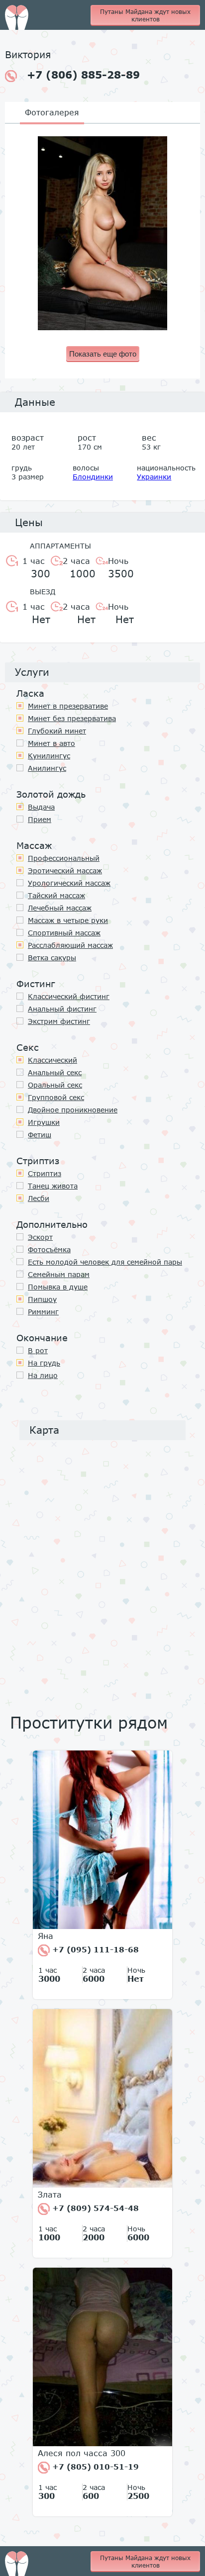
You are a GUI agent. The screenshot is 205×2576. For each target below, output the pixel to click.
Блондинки (93, 477)
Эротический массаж (65, 871)
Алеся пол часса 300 (82, 2453)
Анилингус (47, 768)
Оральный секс (55, 1085)
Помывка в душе (58, 1287)
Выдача (41, 807)
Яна (46, 1936)
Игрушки (44, 1122)
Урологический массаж (69, 883)
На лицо (43, 1375)
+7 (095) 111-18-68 (94, 1949)
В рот (38, 1350)
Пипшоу (42, 1299)
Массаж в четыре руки (68, 920)
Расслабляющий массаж (70, 945)
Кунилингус (49, 756)
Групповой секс (56, 1097)
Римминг (43, 1312)
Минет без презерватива (72, 718)
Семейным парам (59, 1274)
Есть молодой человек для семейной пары (105, 1262)
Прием (40, 819)
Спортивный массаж (64, 933)
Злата (50, 2195)
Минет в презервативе (68, 706)
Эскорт (40, 1237)
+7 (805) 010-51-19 (94, 2467)
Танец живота (53, 1186)
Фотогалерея (52, 112)
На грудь (44, 1363)
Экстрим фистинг (59, 1021)
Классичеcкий (52, 1060)
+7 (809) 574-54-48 (94, 2208)
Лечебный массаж (60, 908)
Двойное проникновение (73, 1110)
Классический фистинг (69, 996)
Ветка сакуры (52, 958)
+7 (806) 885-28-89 (83, 75)
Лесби (39, 1198)
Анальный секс (55, 1072)
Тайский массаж (56, 895)
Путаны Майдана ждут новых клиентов (145, 15)
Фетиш (40, 1135)
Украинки (154, 477)
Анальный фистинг (62, 1009)
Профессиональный (64, 858)
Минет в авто (51, 743)
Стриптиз (45, 1173)
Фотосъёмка (49, 1249)
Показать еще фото (103, 354)
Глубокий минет (57, 731)
